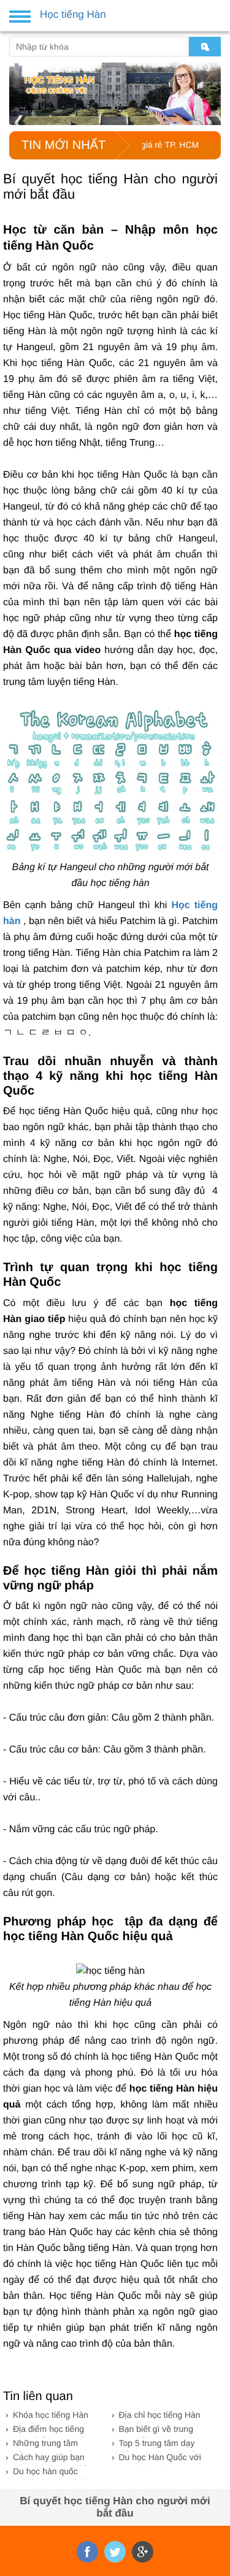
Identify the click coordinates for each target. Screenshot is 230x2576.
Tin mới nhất (63, 145)
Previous (17, 89)
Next (213, 89)
